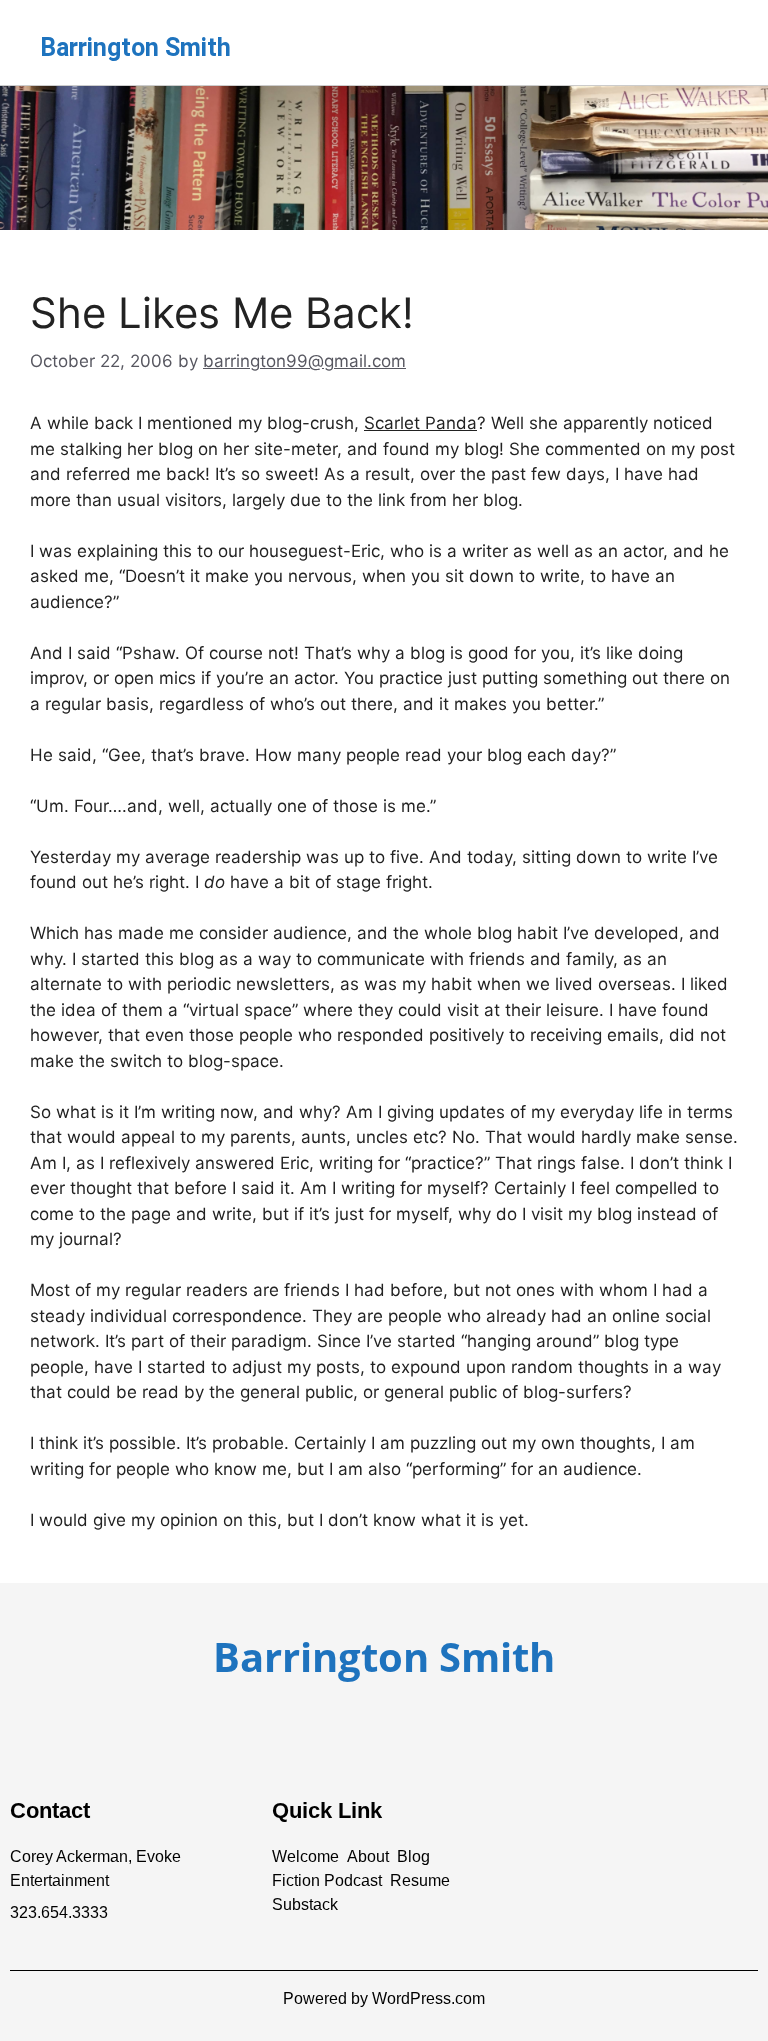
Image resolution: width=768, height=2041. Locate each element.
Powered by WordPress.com (384, 1998)
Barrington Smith (135, 47)
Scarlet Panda (420, 423)
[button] (305, 1857)
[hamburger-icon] (705, 43)
